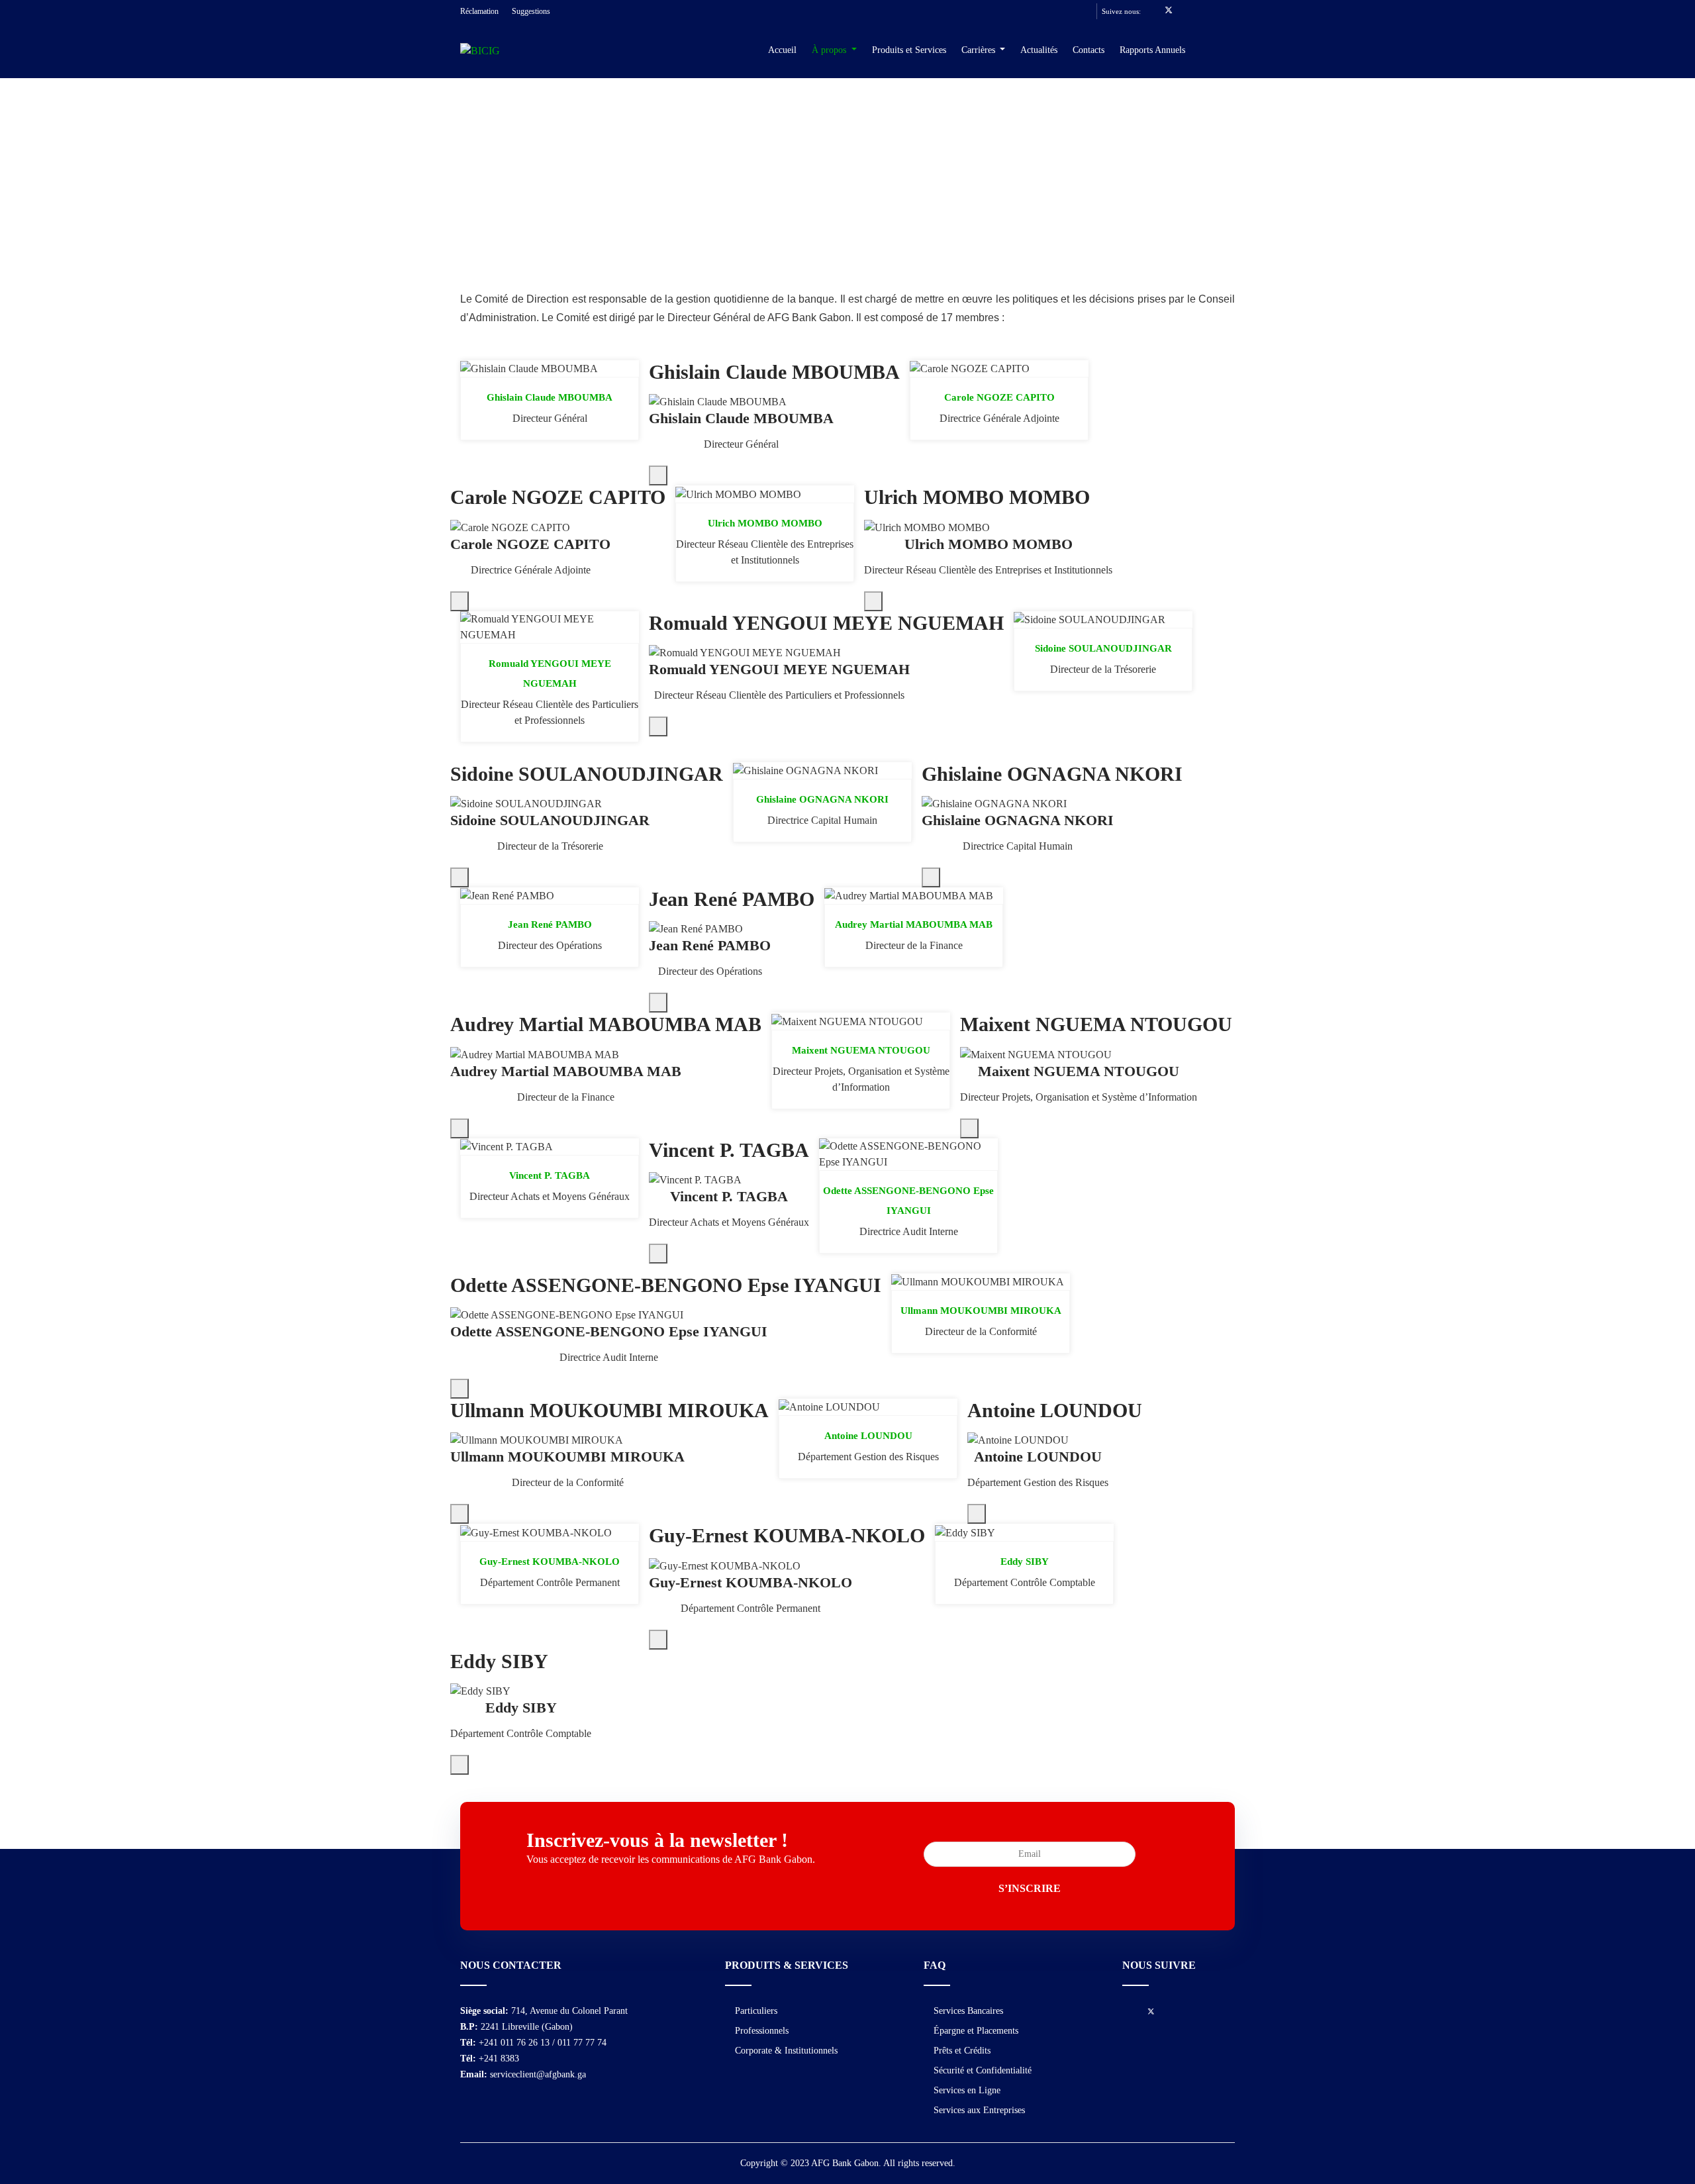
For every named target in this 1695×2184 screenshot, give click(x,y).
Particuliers (756, 2011)
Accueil (782, 50)
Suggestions (531, 11)
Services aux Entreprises (979, 2110)
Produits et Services (909, 50)
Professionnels (762, 2031)
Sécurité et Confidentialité (983, 2070)
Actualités (1039, 50)
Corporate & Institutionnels (786, 2051)
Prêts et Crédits (962, 2051)
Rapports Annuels (1152, 50)
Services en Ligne (967, 2090)
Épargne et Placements (976, 2031)
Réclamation (479, 11)
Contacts (1089, 50)
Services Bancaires (968, 2011)
